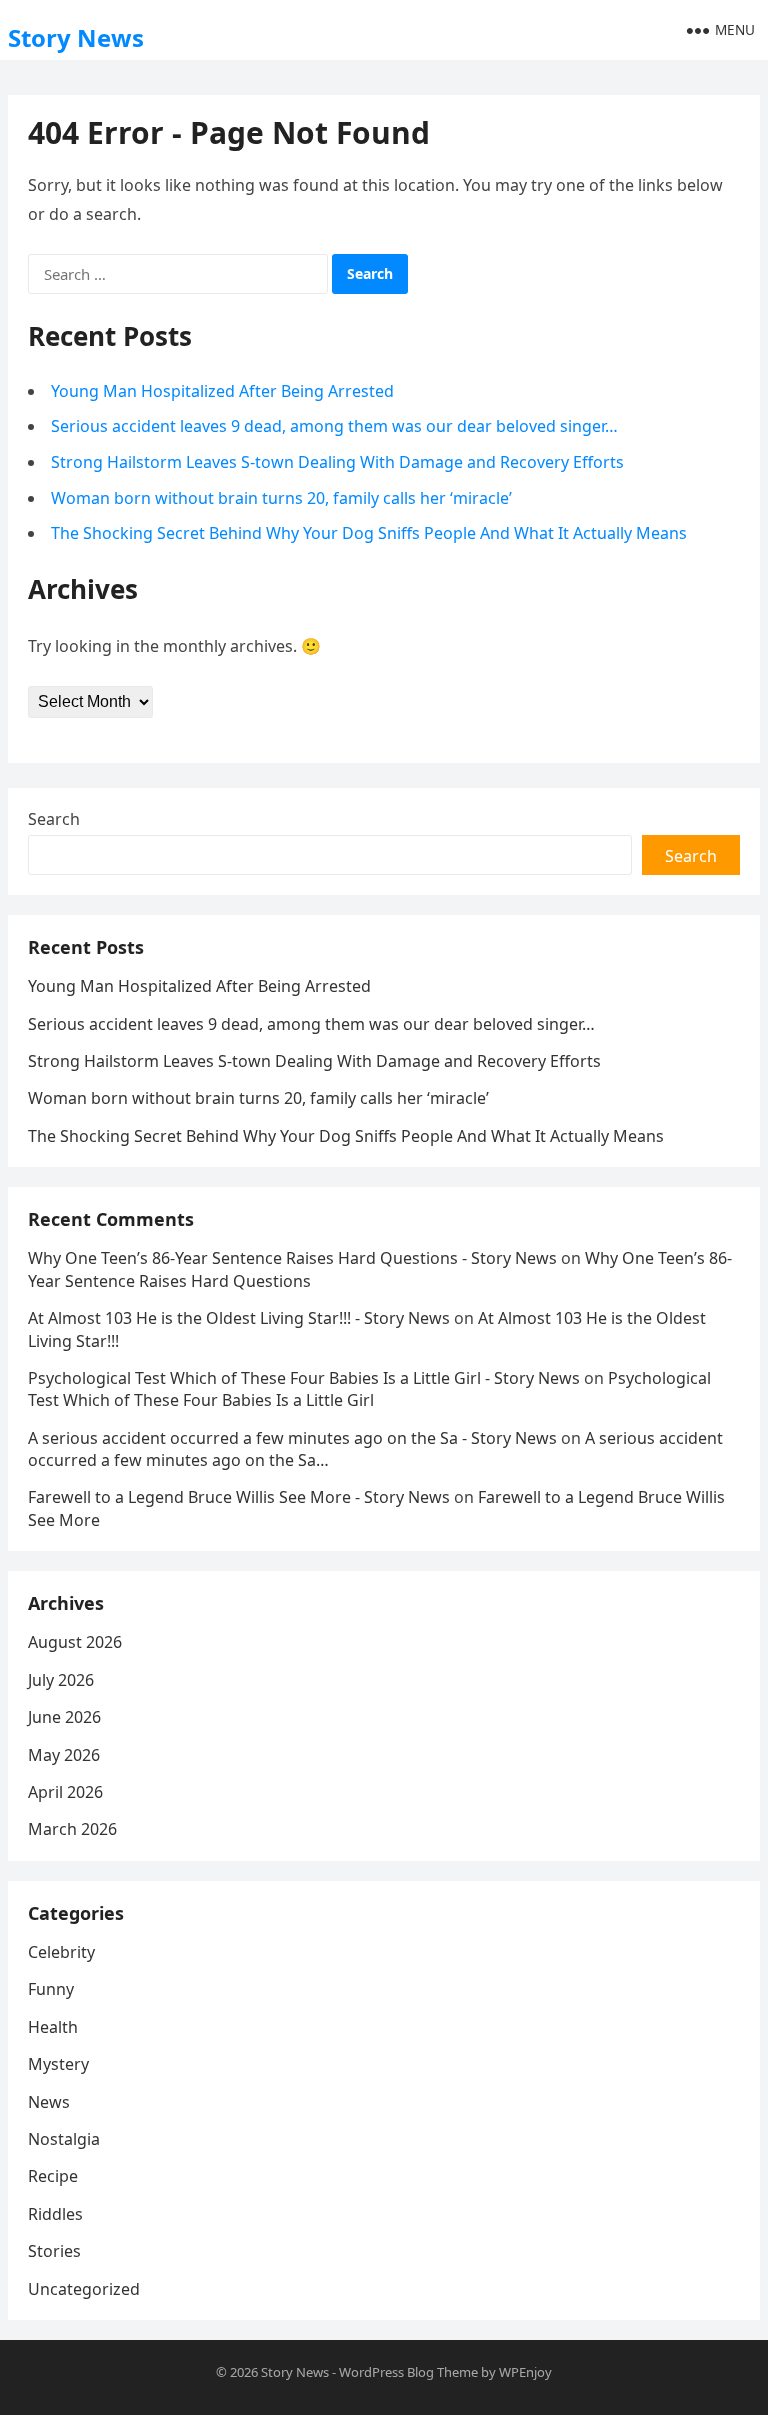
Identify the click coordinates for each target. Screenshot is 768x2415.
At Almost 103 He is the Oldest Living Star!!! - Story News (239, 1318)
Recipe (53, 2176)
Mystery (58, 2064)
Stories (54, 2251)
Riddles (55, 2214)
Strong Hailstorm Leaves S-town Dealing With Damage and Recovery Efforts (337, 462)
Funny (51, 1989)
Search (54, 819)
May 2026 (64, 1755)
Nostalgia (64, 2139)
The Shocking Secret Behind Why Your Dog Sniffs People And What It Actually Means (369, 533)
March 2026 (72, 1829)
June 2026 (64, 1717)
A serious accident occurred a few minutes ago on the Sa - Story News (292, 1438)
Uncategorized (84, 2289)
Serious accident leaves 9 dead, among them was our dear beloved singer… (334, 426)
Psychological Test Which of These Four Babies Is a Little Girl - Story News (304, 1378)
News (49, 2102)
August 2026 (75, 1642)
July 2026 (61, 1680)
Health (53, 2027)
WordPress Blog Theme (408, 2372)
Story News (76, 37)
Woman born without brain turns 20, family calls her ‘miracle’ (281, 498)
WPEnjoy (525, 2372)
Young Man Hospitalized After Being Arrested (222, 391)
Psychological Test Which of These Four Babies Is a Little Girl (369, 1389)
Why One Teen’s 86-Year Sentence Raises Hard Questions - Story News (292, 1258)
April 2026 (65, 1792)
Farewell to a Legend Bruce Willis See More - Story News (239, 1497)
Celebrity (61, 1952)
